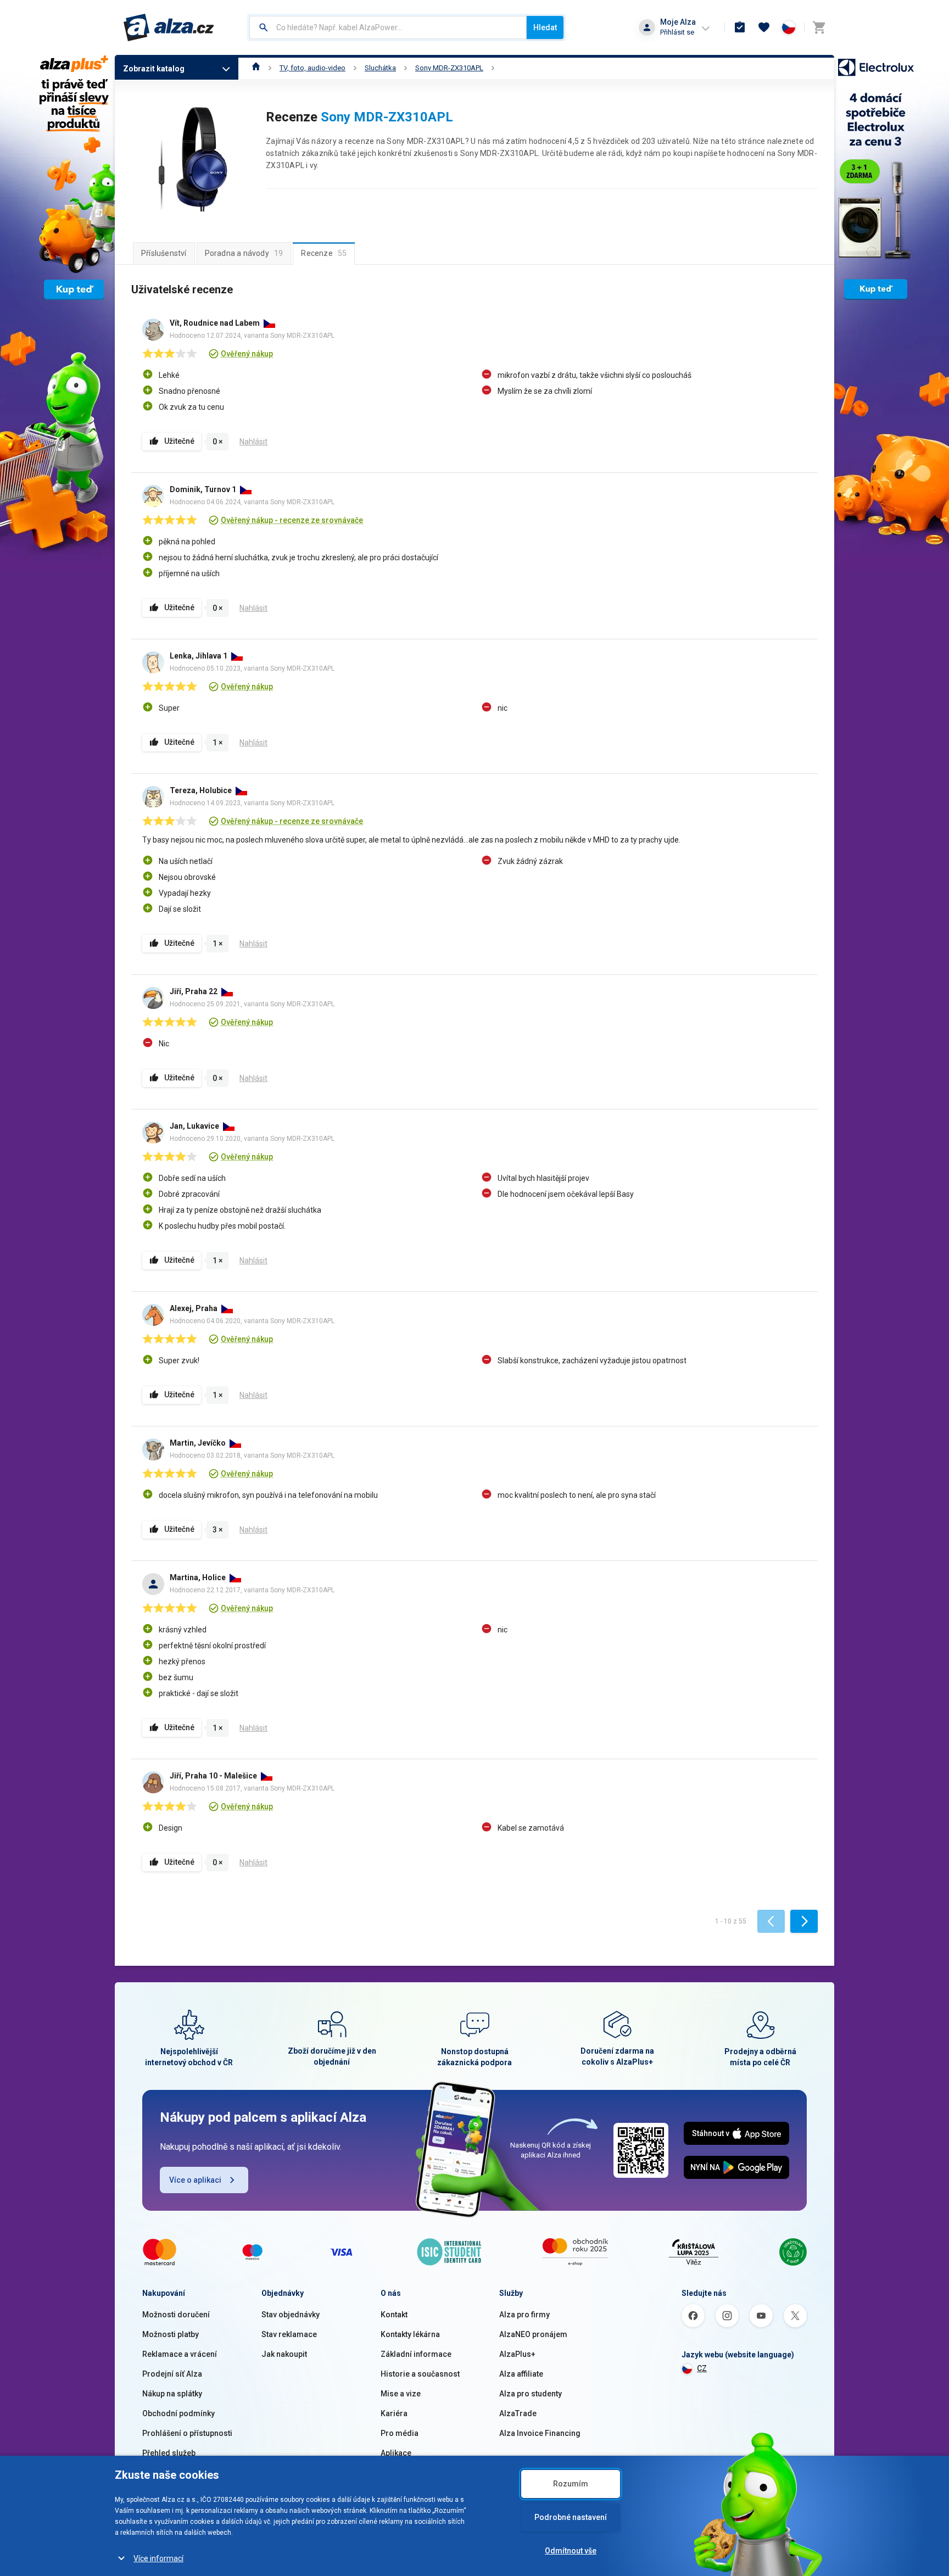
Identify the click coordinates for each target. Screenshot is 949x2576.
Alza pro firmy (524, 2315)
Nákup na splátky (172, 2394)
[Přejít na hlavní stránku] (169, 27)
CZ (702, 2368)
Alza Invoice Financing (540, 2433)
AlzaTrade (518, 2413)
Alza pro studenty (531, 2394)
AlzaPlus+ (517, 2354)
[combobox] (388, 27)
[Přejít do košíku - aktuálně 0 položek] (819, 27)
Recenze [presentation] (324, 253)
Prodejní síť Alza (172, 2374)
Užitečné (179, 441)
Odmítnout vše (571, 2551)
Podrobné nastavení (571, 2517)
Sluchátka (380, 68)
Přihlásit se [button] (677, 32)
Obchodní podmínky (178, 2413)
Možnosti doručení (176, 2315)
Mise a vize (401, 2394)
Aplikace (396, 2453)
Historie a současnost (420, 2374)
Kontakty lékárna (410, 2334)
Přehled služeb (169, 2453)
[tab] (164, 253)
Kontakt (394, 2315)
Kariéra (394, 2413)
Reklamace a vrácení (180, 2354)
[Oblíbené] (764, 27)
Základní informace (416, 2354)
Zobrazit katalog (154, 69)
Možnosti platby (171, 2334)
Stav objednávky (291, 2315)
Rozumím (571, 2484)
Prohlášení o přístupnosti (187, 2433)
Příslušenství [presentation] (164, 253)
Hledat (545, 27)
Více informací (158, 2558)
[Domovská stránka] (256, 68)
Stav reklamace (289, 2334)
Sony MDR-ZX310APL (449, 68)
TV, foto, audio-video (312, 68)
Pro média (400, 2433)
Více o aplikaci (195, 2180)
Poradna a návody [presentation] (244, 253)
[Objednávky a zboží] (740, 27)
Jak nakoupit (284, 2354)
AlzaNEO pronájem (533, 2334)
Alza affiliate (521, 2374)
